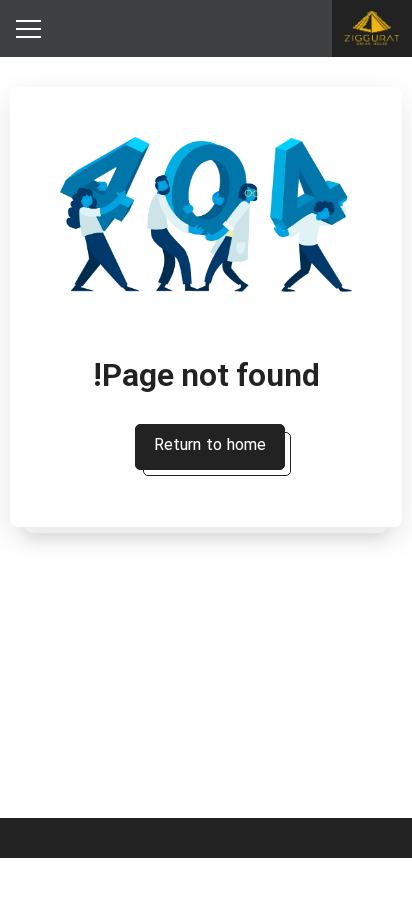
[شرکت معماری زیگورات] (372, 28)
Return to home (210, 446)
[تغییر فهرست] (28, 29)
